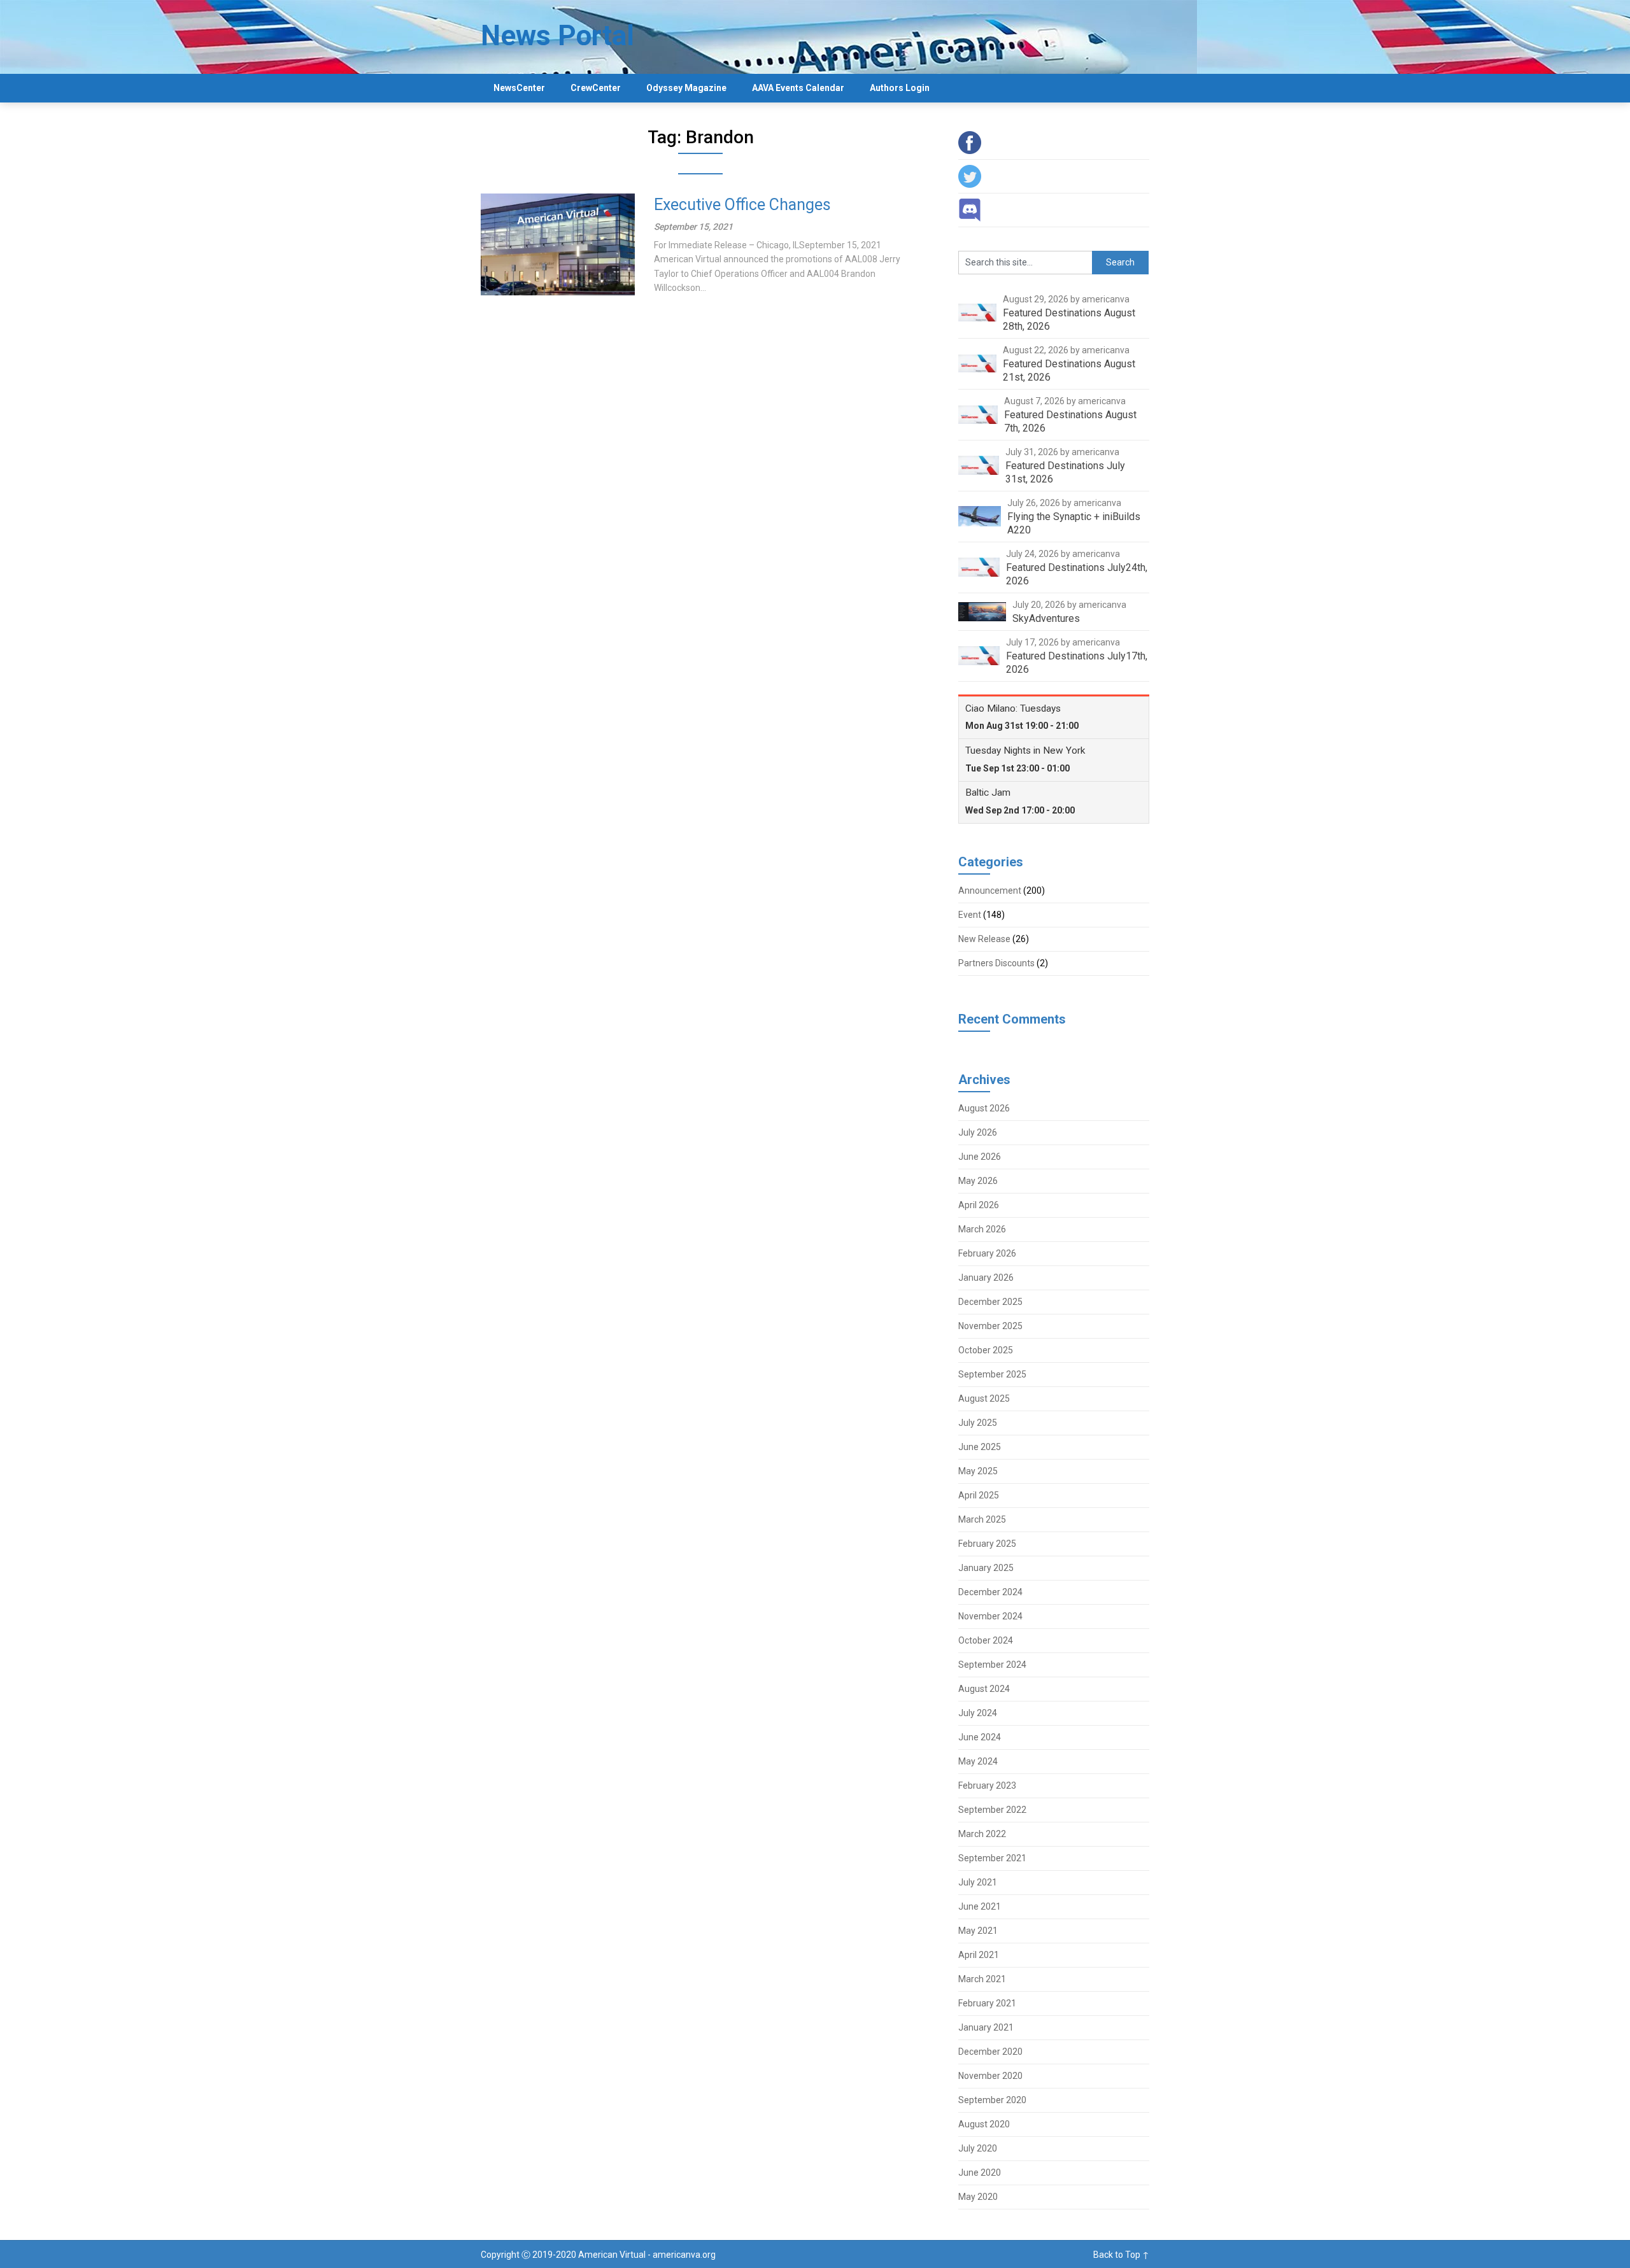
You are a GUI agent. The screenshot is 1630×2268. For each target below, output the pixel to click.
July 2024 (978, 1713)
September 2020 (992, 2100)
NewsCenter (519, 88)
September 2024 (992, 1665)
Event (970, 915)
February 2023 (987, 1786)
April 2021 (979, 1955)
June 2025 (980, 1447)
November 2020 (990, 2076)
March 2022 (982, 1834)
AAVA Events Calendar (798, 88)
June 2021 (980, 1906)
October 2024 (986, 1640)
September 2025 (992, 1374)
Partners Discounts (996, 963)
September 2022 (992, 1810)
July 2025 (978, 1423)
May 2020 (978, 2197)
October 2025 (986, 1350)
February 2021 (987, 2003)
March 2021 (982, 1979)
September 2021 (992, 1858)
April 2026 (979, 1205)
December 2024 (990, 1592)
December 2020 (990, 2052)
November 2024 (990, 1616)
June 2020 (980, 2173)
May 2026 (978, 1181)
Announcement (990, 891)
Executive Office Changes (742, 205)
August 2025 (984, 1398)
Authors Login (900, 88)
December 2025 (990, 1302)
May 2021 (978, 1931)
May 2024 (978, 1761)
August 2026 (984, 1108)
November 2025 (990, 1326)
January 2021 (986, 2027)
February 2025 (987, 1544)
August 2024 (984, 1689)
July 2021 (978, 1882)
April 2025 (979, 1495)
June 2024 (980, 1737)
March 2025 (982, 1519)
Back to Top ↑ (1121, 2255)
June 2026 (980, 1157)
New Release (984, 939)
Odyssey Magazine (686, 88)
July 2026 (978, 1132)
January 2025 (986, 1568)
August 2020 (984, 2124)
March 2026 (982, 1229)
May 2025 (978, 1471)
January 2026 (986, 1278)
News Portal (557, 36)
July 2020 (978, 2148)
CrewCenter (596, 88)
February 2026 (987, 1253)
